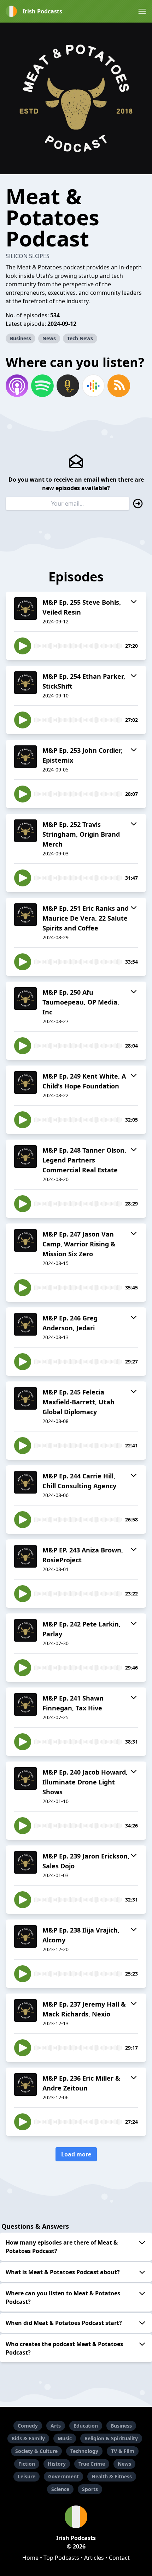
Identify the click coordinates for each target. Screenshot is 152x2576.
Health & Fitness (112, 2476)
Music (65, 2438)
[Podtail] (68, 386)
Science (60, 2489)
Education (86, 2426)
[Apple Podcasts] (17, 386)
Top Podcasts (61, 2558)
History (57, 2464)
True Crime (92, 2464)
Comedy (28, 2426)
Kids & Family (28, 2438)
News (49, 338)
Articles (94, 2558)
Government (63, 2476)
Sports (90, 2489)
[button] (142, 11)
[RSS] (119, 386)
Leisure (27, 2476)
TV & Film (123, 2451)
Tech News (80, 338)
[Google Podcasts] (93, 386)
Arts (56, 2426)
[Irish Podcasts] (76, 2517)
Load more (76, 2154)
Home (30, 2558)
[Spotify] (42, 386)
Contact (119, 2558)
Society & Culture (36, 2451)
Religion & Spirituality (111, 2438)
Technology (84, 2451)
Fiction (27, 2464)
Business (21, 338)
